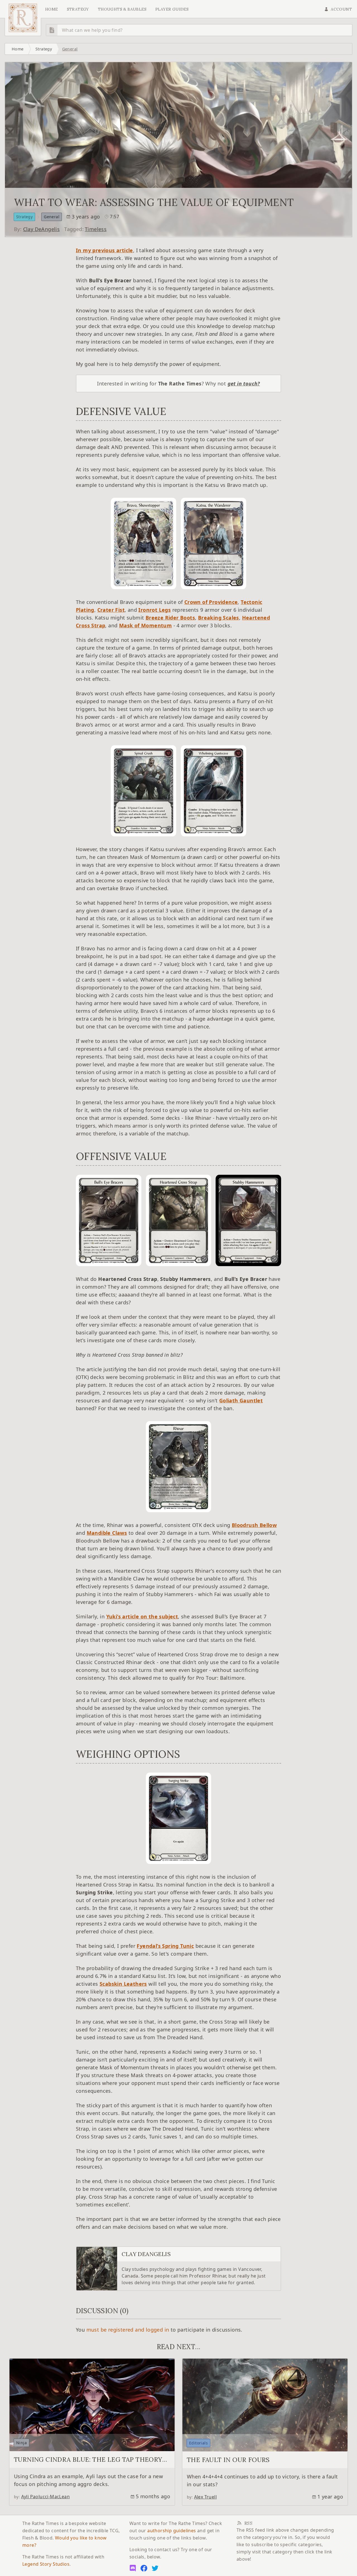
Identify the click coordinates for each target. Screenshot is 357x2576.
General (70, 49)
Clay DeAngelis (42, 229)
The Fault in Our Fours (228, 2460)
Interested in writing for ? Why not (178, 383)
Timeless (96, 229)
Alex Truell (205, 2497)
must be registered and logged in (128, 2330)
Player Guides (172, 9)
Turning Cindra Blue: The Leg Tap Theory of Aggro (88, 2463)
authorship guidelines (172, 2531)
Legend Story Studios (46, 2564)
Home (52, 9)
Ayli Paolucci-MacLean (45, 2497)
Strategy (44, 49)
